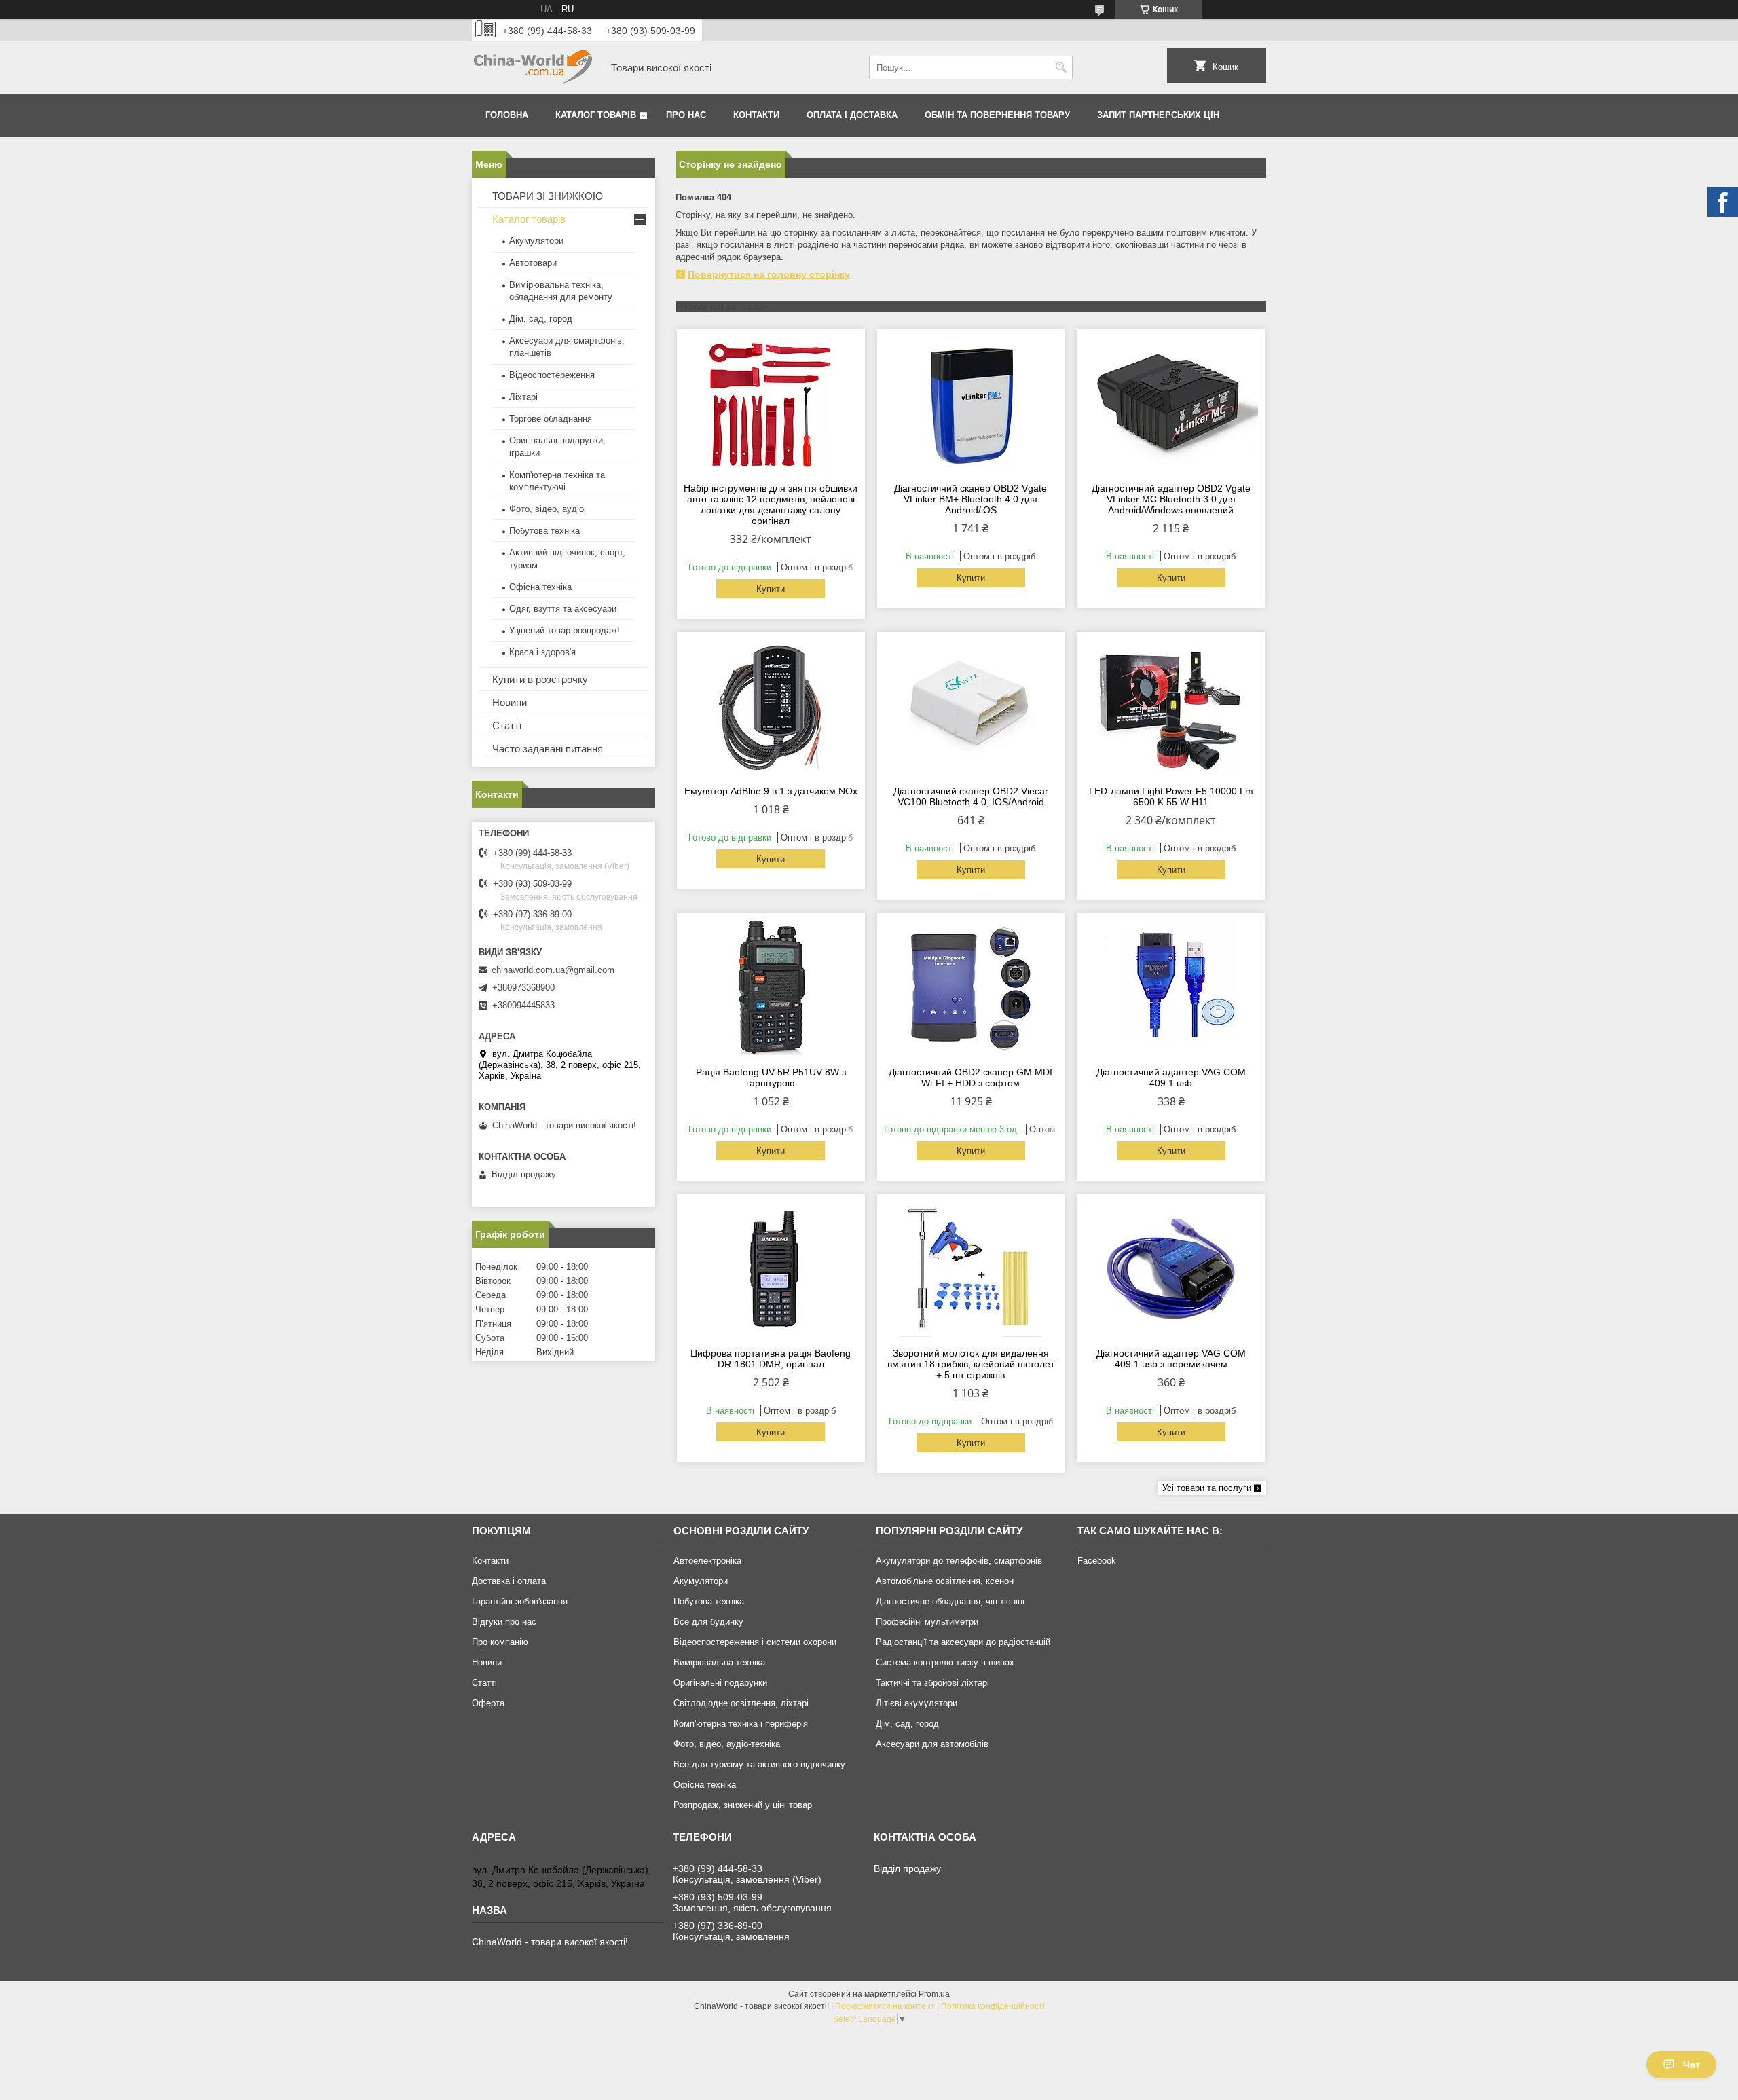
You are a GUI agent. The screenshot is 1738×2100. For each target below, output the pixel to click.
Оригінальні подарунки (720, 1683)
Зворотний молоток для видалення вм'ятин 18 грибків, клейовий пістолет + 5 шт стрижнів (971, 1364)
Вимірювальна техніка (719, 1662)
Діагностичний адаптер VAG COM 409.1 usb (1171, 1077)
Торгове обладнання (551, 419)
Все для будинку (708, 1622)
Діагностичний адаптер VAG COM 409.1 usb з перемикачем (1171, 1359)
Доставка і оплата (509, 1581)
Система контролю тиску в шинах (945, 1662)
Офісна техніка (540, 587)
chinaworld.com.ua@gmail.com (553, 970)
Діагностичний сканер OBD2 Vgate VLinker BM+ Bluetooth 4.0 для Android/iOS (970, 499)
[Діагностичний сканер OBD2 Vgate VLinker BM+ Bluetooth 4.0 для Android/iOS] (971, 404)
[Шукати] (1061, 68)
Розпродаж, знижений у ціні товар (743, 1805)
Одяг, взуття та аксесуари (563, 609)
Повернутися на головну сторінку (769, 274)
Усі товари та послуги (1207, 1488)
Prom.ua (934, 1994)
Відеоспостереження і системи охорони (755, 1642)
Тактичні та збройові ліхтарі (932, 1683)
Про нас (686, 115)
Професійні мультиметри (927, 1622)
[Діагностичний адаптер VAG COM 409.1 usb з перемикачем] (1171, 1269)
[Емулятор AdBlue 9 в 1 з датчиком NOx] (771, 707)
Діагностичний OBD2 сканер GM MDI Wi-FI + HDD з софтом (970, 1077)
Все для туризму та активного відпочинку (759, 1764)
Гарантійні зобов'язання (520, 1601)
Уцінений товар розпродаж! (565, 630)
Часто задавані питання (548, 749)
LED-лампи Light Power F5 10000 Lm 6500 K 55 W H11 (1171, 796)
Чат (1691, 2065)
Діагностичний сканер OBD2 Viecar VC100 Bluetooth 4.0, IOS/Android (971, 796)
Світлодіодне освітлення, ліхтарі (741, 1703)
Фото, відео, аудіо (547, 509)
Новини (510, 702)
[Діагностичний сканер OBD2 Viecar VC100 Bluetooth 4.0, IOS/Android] (971, 707)
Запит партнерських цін (1158, 115)
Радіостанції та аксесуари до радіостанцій (963, 1642)
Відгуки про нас (504, 1622)
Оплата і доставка (852, 115)
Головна (507, 115)
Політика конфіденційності (993, 2006)
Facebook (1097, 1561)
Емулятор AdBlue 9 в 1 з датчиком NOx (771, 791)
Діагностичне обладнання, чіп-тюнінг (951, 1601)
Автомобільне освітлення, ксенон (945, 1581)
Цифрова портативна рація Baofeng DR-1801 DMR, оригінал (771, 1359)
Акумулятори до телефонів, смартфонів (959, 1561)
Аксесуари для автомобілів (932, 1744)
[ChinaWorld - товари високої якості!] (533, 68)
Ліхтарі (523, 397)
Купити (771, 589)
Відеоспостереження (552, 375)
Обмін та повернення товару (997, 115)
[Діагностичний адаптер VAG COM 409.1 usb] (1171, 988)
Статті (507, 725)
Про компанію (500, 1642)
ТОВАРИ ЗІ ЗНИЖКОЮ (548, 196)
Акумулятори (536, 241)
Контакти (756, 115)
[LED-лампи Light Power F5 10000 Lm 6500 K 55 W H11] (1171, 707)
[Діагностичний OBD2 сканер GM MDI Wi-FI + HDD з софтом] (971, 988)
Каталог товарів (596, 115)
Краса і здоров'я (542, 652)
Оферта (488, 1703)
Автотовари (533, 263)
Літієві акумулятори (917, 1703)
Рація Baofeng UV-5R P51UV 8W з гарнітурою (771, 1077)
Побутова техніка (544, 531)
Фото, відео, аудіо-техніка (727, 1744)
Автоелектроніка (707, 1561)
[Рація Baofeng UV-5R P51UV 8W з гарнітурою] (771, 988)
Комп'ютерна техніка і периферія (741, 1724)
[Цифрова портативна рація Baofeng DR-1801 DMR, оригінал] (771, 1269)
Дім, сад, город (541, 319)
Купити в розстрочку (540, 679)
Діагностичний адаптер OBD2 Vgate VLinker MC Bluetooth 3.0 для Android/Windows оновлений (1171, 499)
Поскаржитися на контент (885, 2006)
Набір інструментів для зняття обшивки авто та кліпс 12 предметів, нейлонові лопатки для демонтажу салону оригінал (771, 504)
